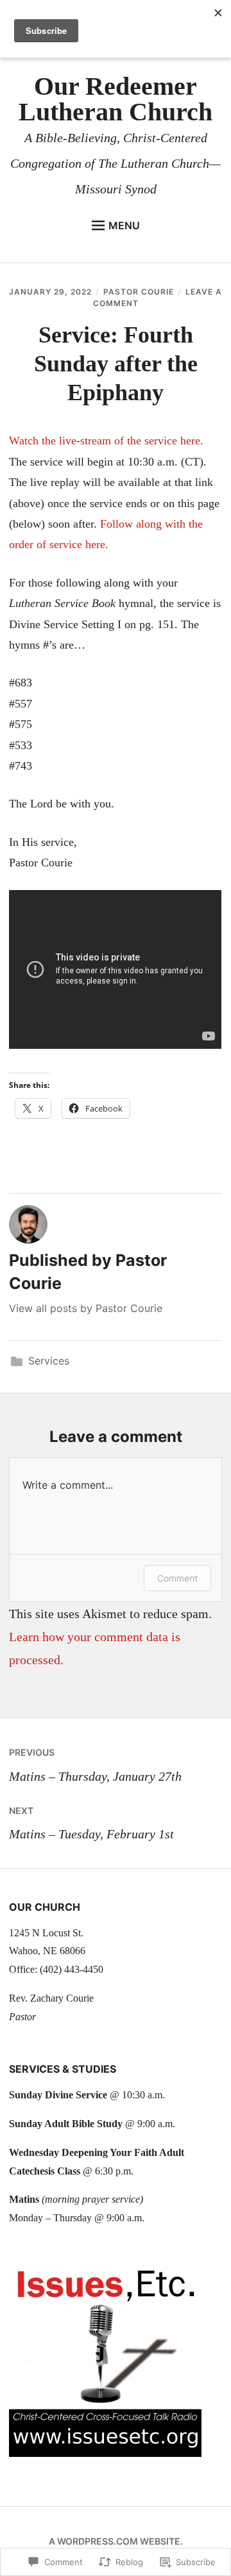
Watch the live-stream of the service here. (106, 441)
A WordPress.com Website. (116, 2541)
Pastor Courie (139, 292)
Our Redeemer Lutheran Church (116, 99)
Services (49, 1361)
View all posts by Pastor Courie (86, 1308)
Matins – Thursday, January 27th (95, 1765)
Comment (177, 1578)
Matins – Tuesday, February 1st (91, 1823)
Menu (124, 225)
